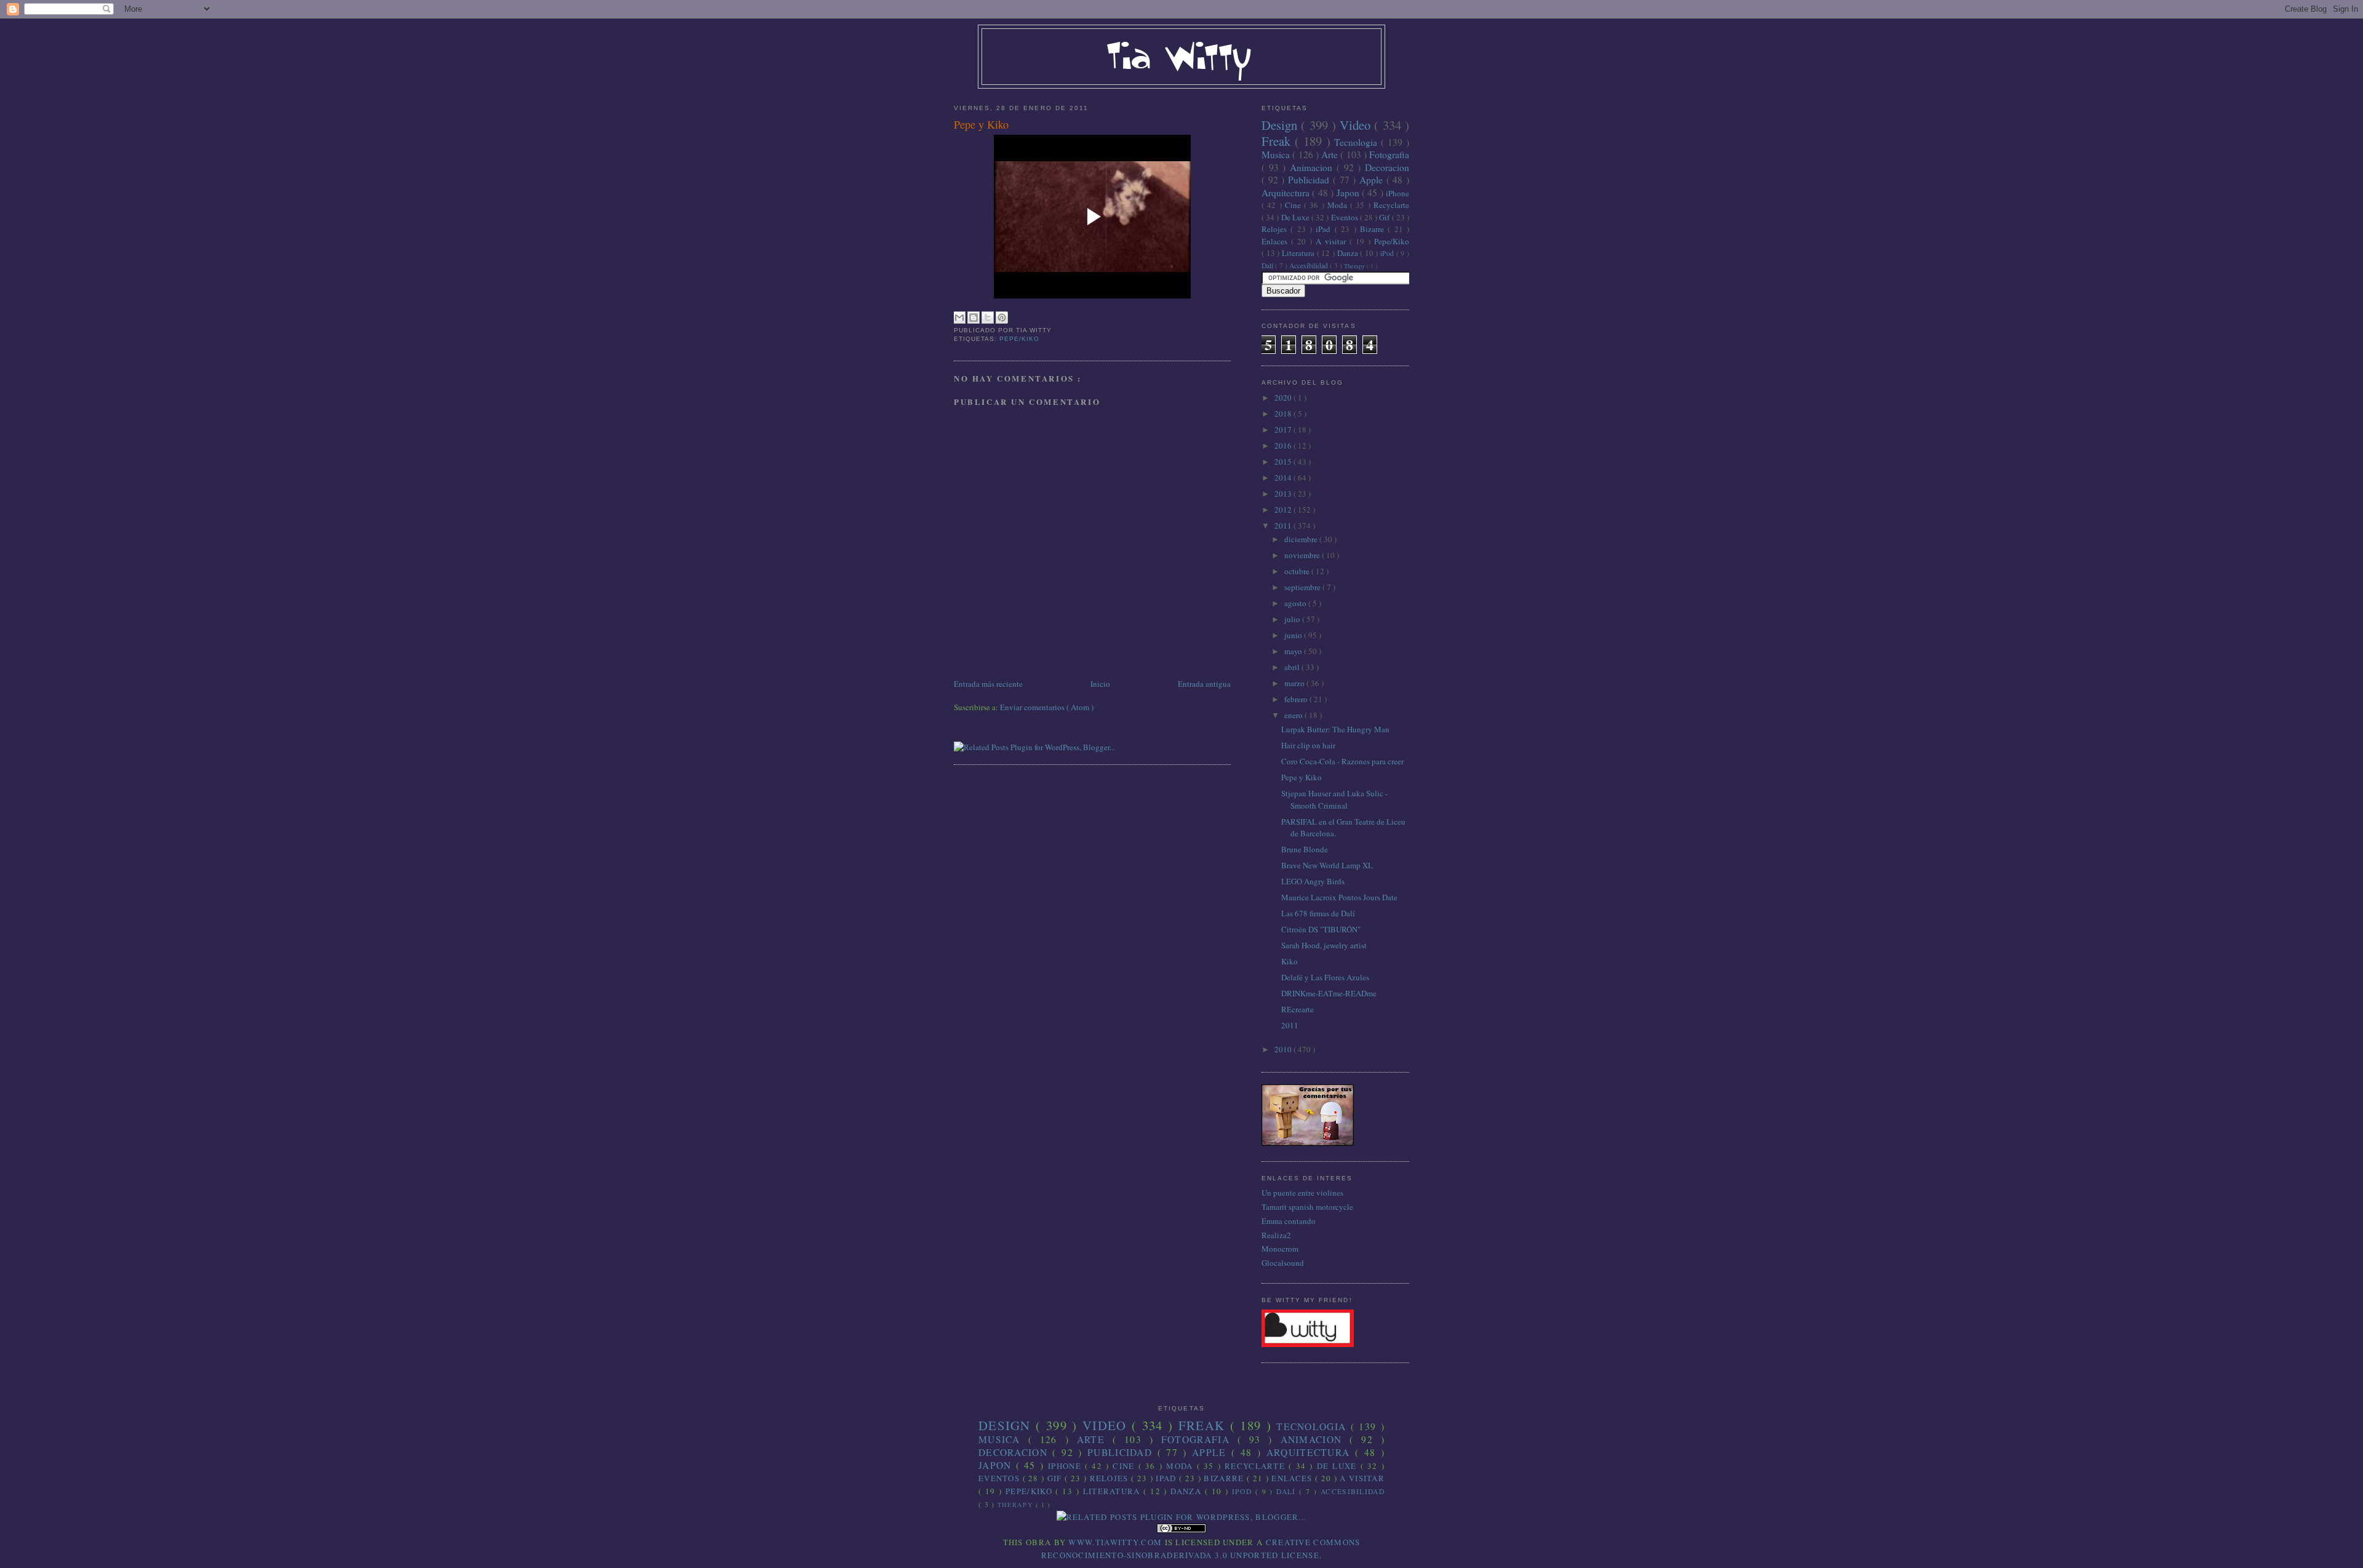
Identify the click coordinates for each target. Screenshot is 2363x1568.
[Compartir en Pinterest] (1002, 318)
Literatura (1299, 253)
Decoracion (1387, 167)
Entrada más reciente (988, 684)
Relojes (1276, 229)
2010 (1284, 1049)
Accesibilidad (1309, 266)
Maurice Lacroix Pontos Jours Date (1339, 897)
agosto (1296, 603)
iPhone (1397, 193)
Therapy (1355, 266)
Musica (1277, 154)
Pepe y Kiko (981, 124)
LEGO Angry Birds (1313, 881)
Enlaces (1276, 241)
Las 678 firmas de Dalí (1318, 913)
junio (1294, 635)
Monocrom (1280, 1249)
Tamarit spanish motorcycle (1307, 1207)
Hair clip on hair (1308, 745)
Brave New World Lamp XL (1327, 865)
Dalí (1268, 266)
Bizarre (1374, 229)
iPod (1388, 253)
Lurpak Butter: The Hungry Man (1335, 729)
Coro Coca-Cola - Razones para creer (1342, 761)
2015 (1284, 462)
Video (1357, 125)
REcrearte (1297, 1009)
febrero (1297, 699)
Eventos (1345, 217)
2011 (1284, 526)
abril (1293, 667)
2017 (1284, 430)
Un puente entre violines (1302, 1193)
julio (1293, 619)
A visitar (1333, 241)
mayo (1294, 651)
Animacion (1313, 167)
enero (1294, 715)
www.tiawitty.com (1115, 1542)
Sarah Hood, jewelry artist (1324, 945)
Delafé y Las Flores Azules (1325, 977)
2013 (1284, 494)
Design (1281, 125)
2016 (1284, 446)
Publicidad (1310, 180)
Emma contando (1289, 1221)
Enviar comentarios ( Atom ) (1047, 707)
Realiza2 (1276, 1235)
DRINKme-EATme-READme (1329, 993)
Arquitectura (1287, 193)
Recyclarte (1391, 205)
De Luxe (1296, 217)
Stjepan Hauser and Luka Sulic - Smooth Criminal (1334, 799)
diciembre (1302, 539)
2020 (1284, 398)
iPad (1325, 229)
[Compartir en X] (988, 318)
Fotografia (1389, 154)
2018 (1284, 414)
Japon (1349, 193)
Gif (1385, 217)
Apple (1373, 180)
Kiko (1289, 961)
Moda (1339, 205)
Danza (1349, 253)
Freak (1278, 141)
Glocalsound (1283, 1263)
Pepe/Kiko (1019, 339)
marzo (1295, 683)
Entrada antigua (1204, 684)
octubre (1298, 571)
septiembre (1303, 587)
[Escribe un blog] (974, 318)
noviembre (1303, 555)
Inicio (1100, 684)
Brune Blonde (1305, 849)
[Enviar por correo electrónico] (959, 318)
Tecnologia (1357, 142)
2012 (1284, 510)
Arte (1331, 154)
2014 (1284, 478)
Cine (1294, 205)
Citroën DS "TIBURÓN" (1321, 929)
